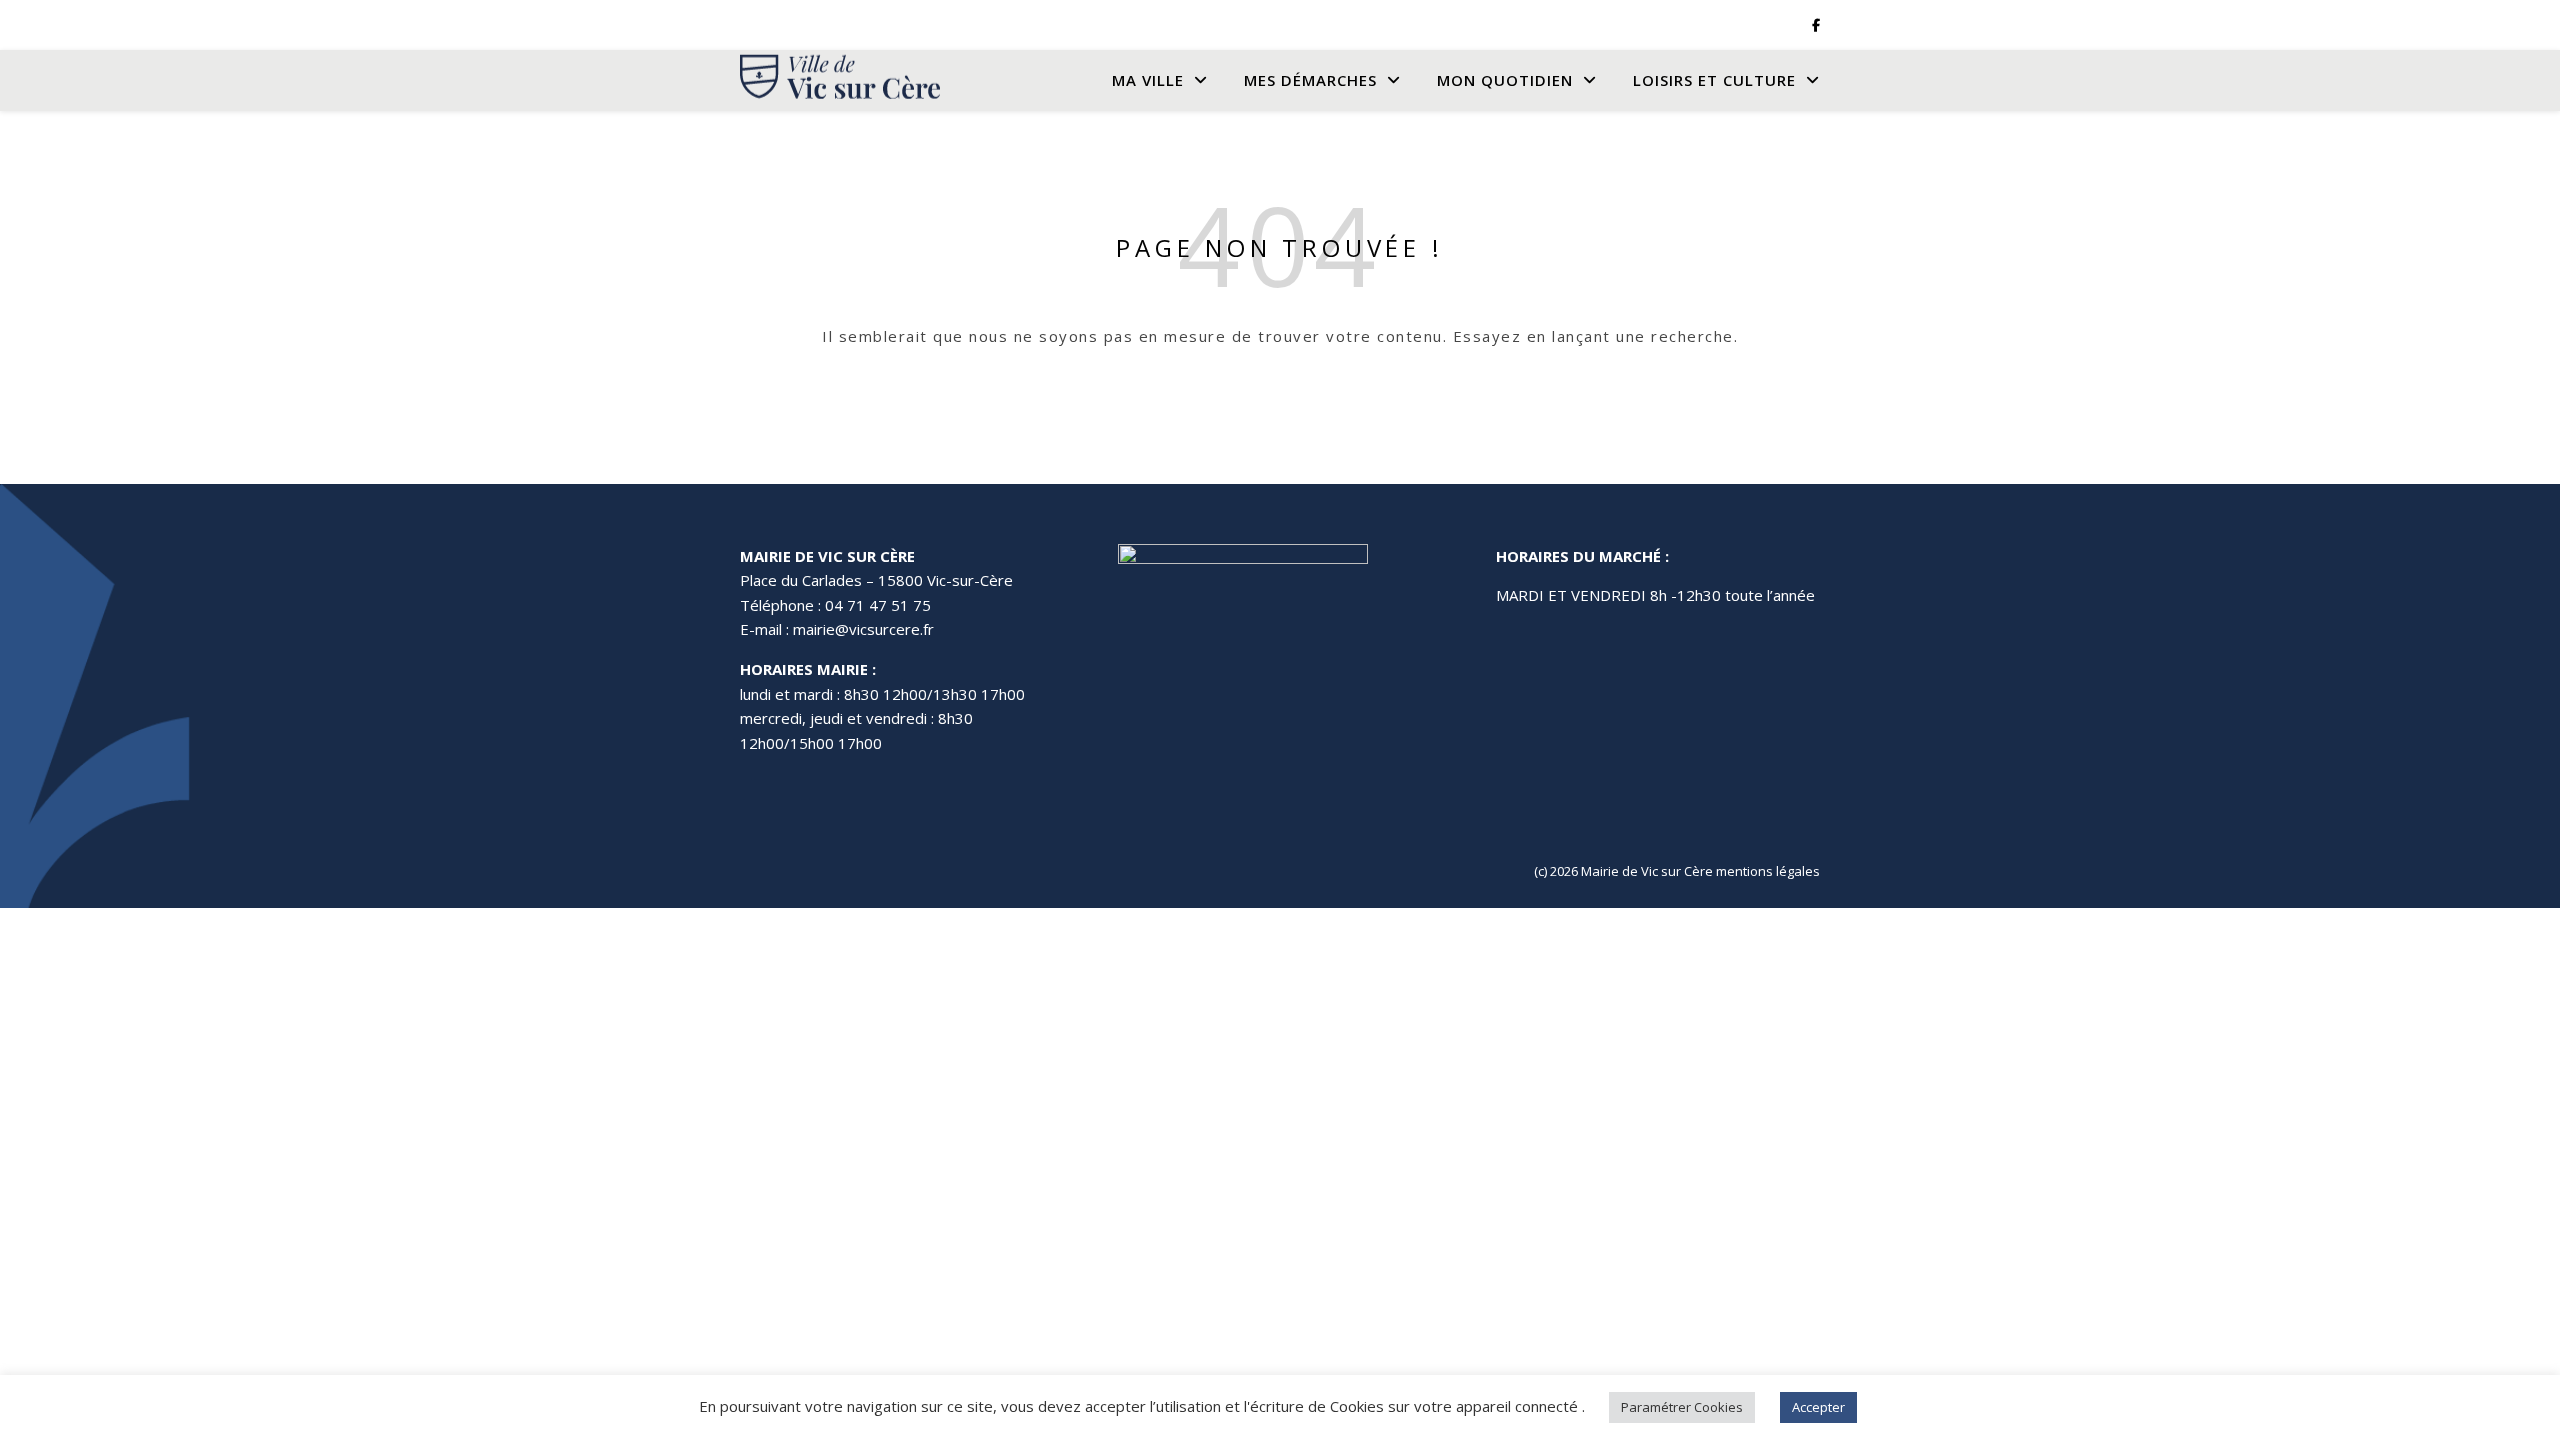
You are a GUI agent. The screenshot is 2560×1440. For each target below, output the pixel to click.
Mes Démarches (1310, 80)
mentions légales (1768, 871)
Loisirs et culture (1714, 80)
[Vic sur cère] (840, 80)
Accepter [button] (1818, 1407)
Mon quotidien (1505, 80)
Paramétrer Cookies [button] (1682, 1407)
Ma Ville (1148, 80)
